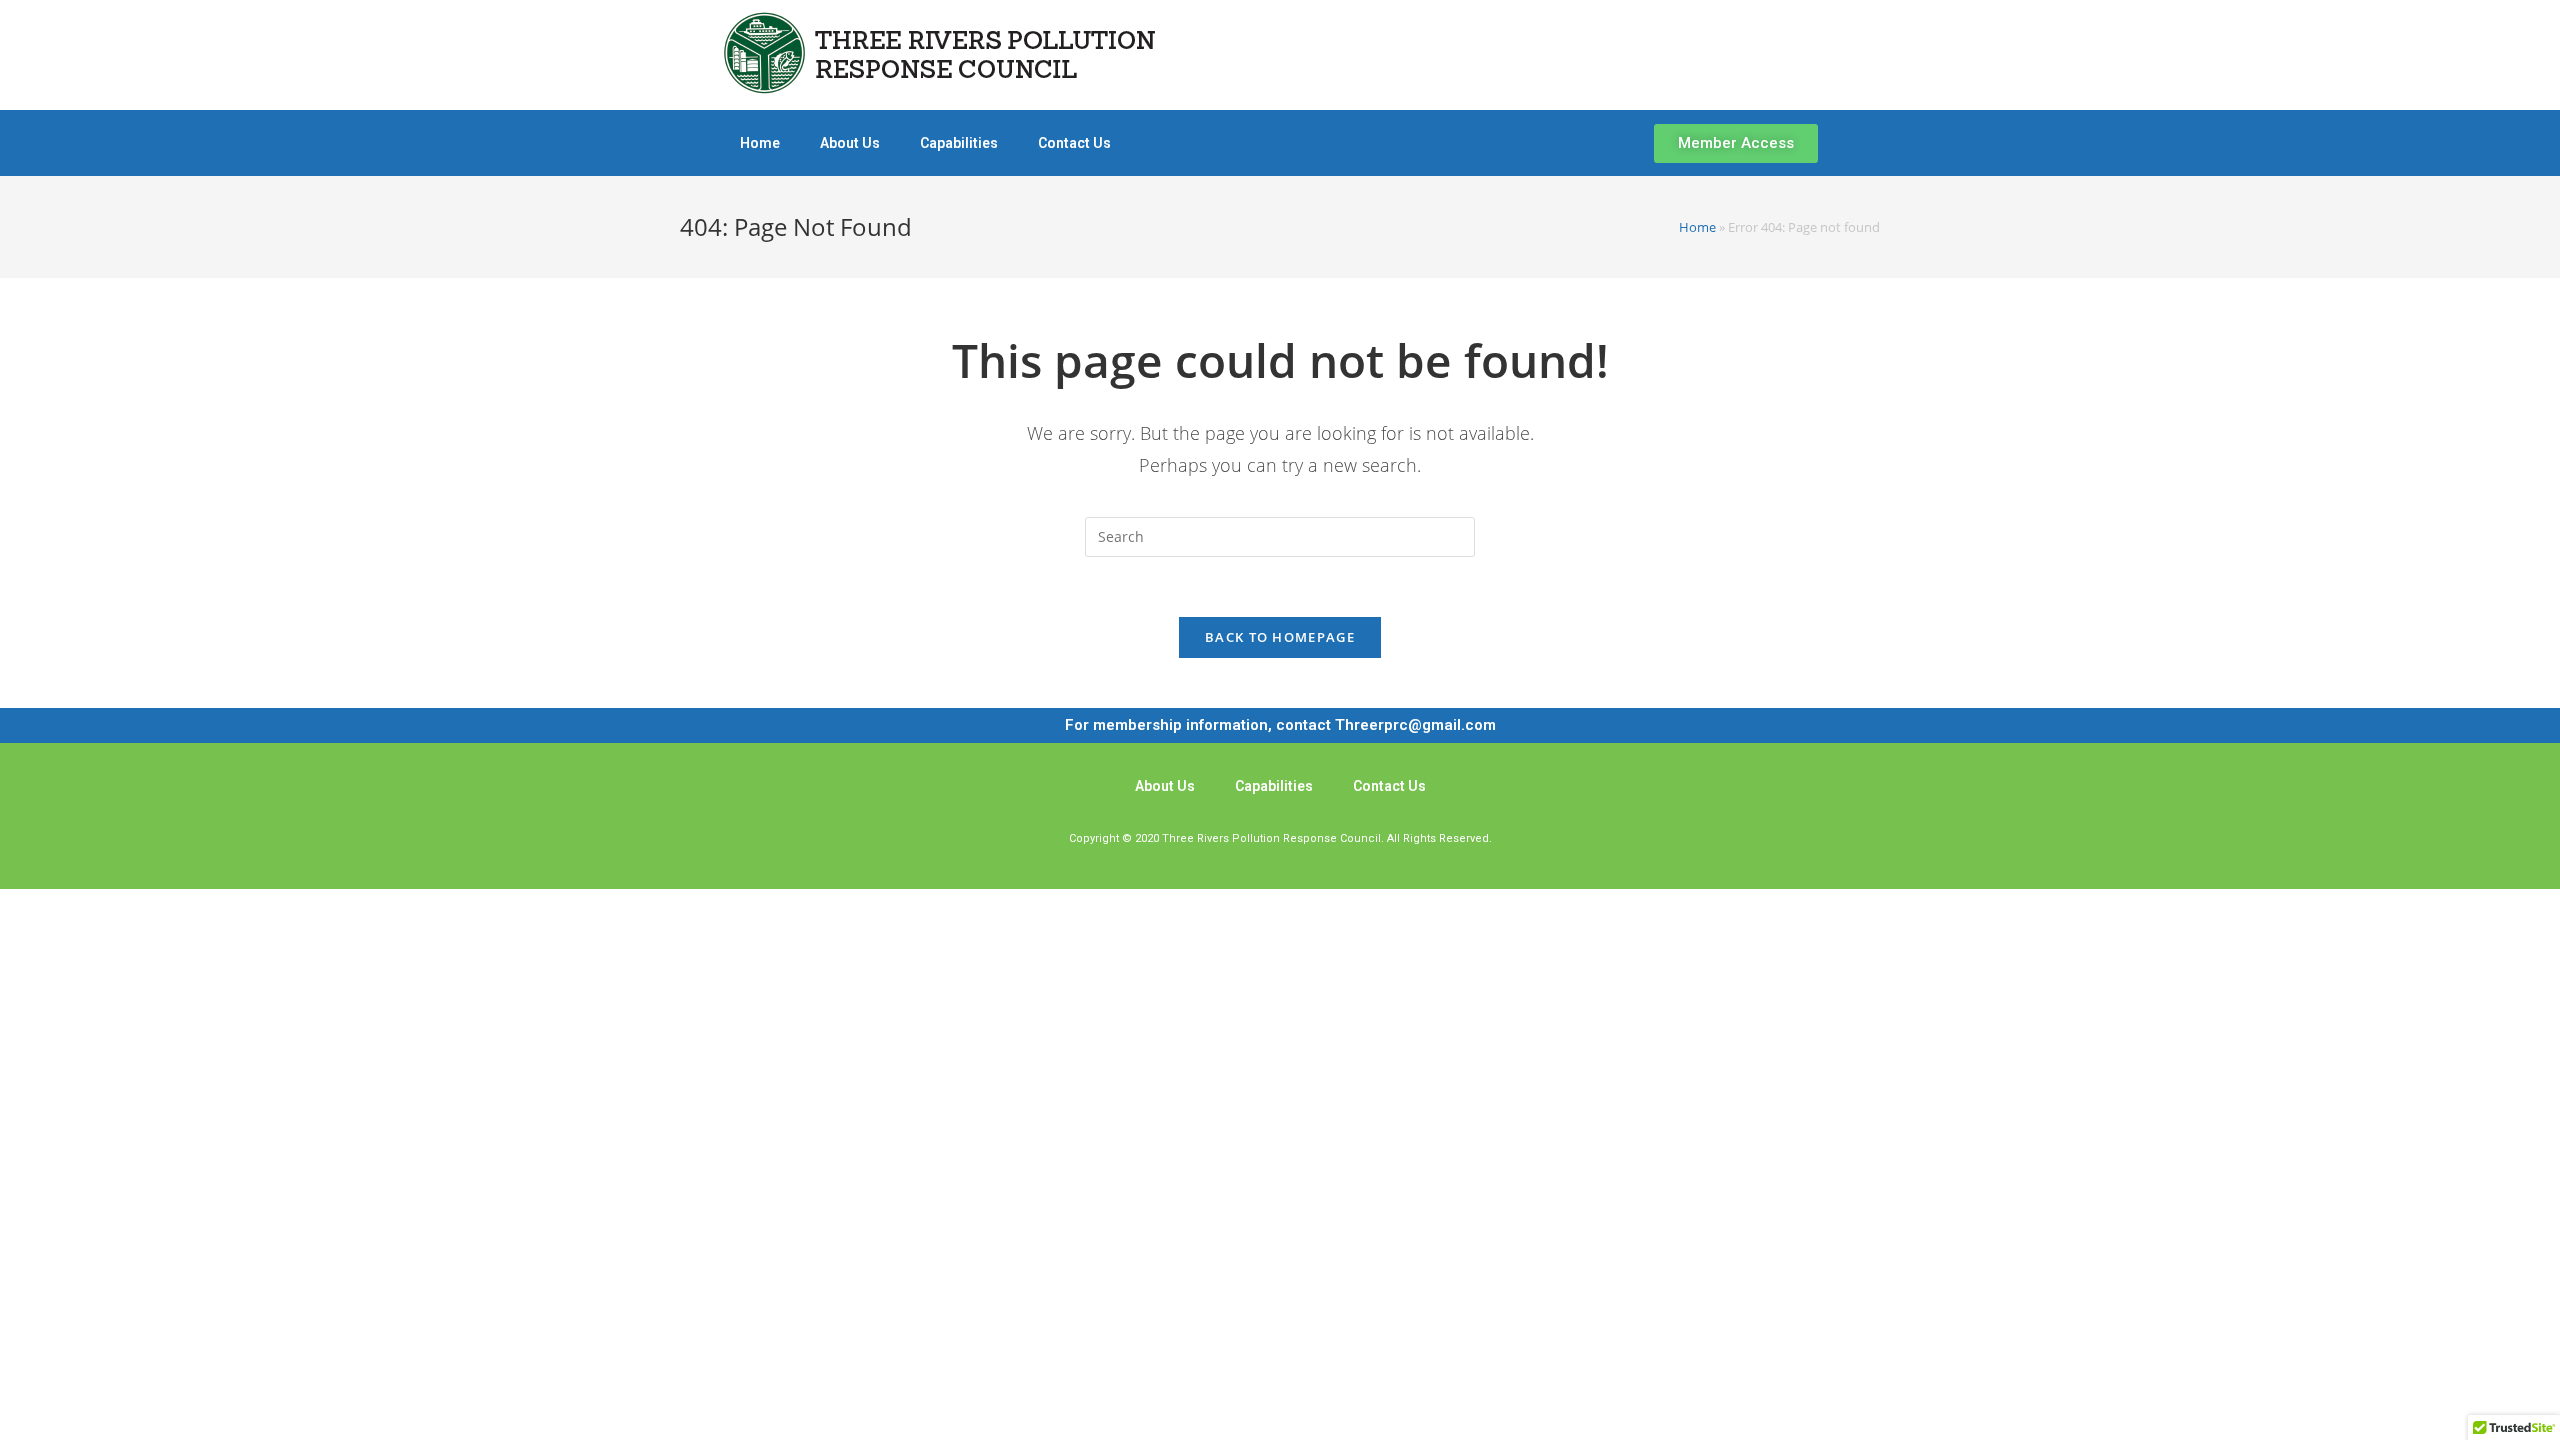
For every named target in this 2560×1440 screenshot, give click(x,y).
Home (760, 143)
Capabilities (959, 143)
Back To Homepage (1280, 637)
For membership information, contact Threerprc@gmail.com (1280, 725)
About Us (850, 143)
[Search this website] (1280, 535)
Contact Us (1074, 143)
